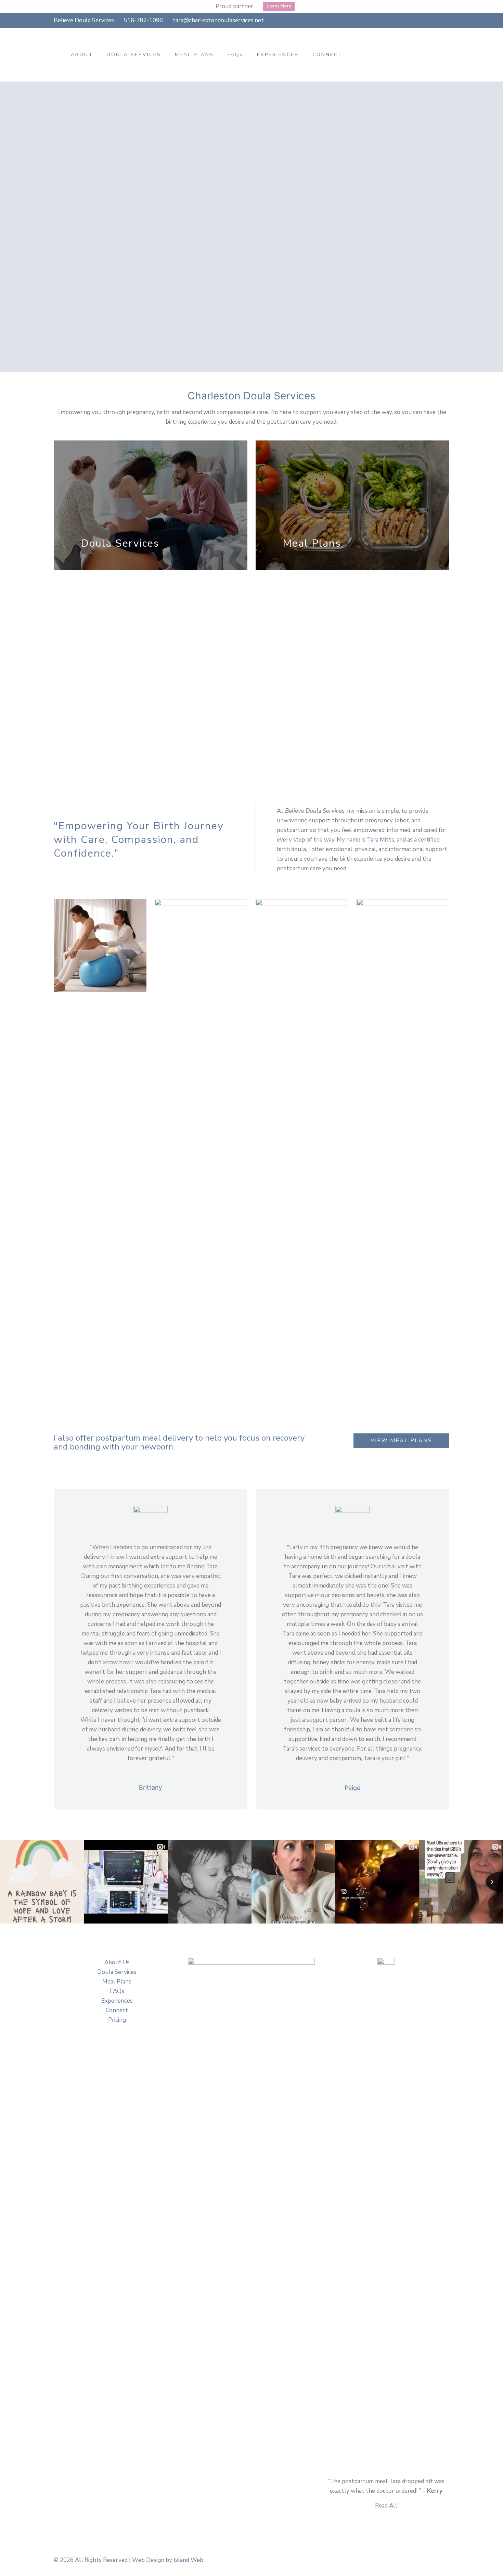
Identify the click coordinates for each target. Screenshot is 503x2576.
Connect (117, 2010)
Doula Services (117, 1972)
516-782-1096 (143, 20)
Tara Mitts (381, 840)
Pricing (117, 2020)
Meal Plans (117, 1982)
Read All (386, 2506)
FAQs (117, 1991)
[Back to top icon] (446, 2557)
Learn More (279, 6)
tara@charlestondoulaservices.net (218, 20)
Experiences (117, 2001)
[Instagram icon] (447, 21)
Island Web (188, 2560)
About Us (117, 1962)
